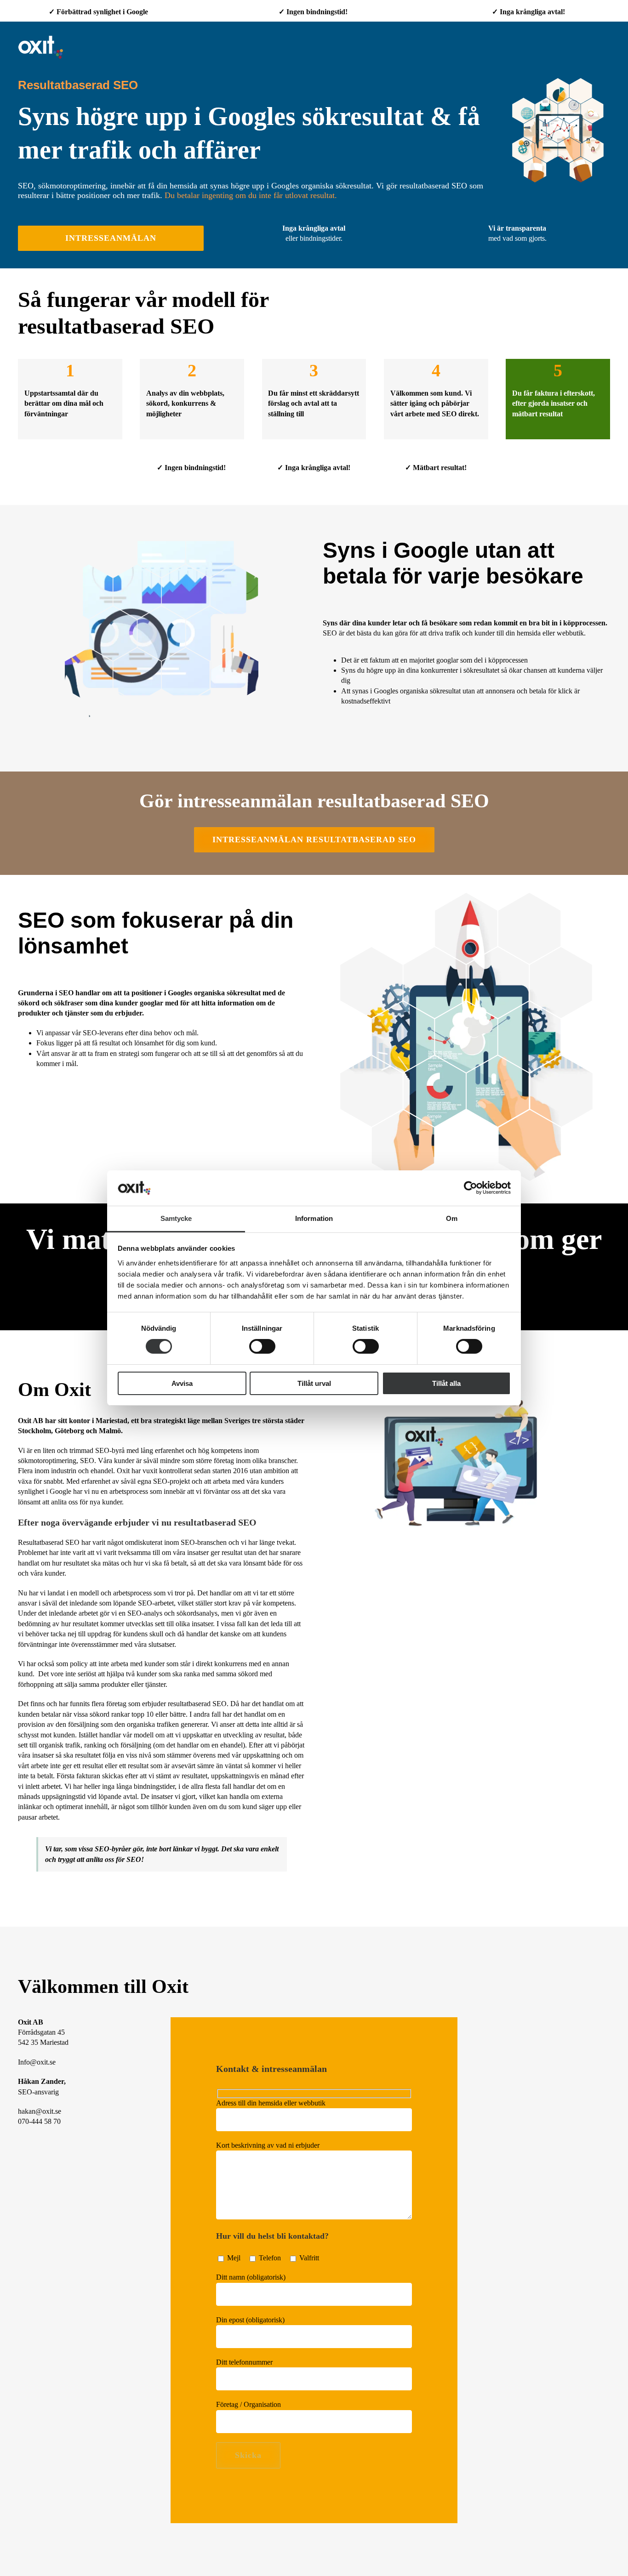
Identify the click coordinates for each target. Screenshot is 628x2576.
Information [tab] (314, 1218)
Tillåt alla (446, 1383)
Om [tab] (452, 1218)
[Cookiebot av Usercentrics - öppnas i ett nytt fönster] (471, 1188)
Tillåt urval (314, 1383)
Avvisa (182, 1383)
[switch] (262, 1346)
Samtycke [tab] (176, 1218)
